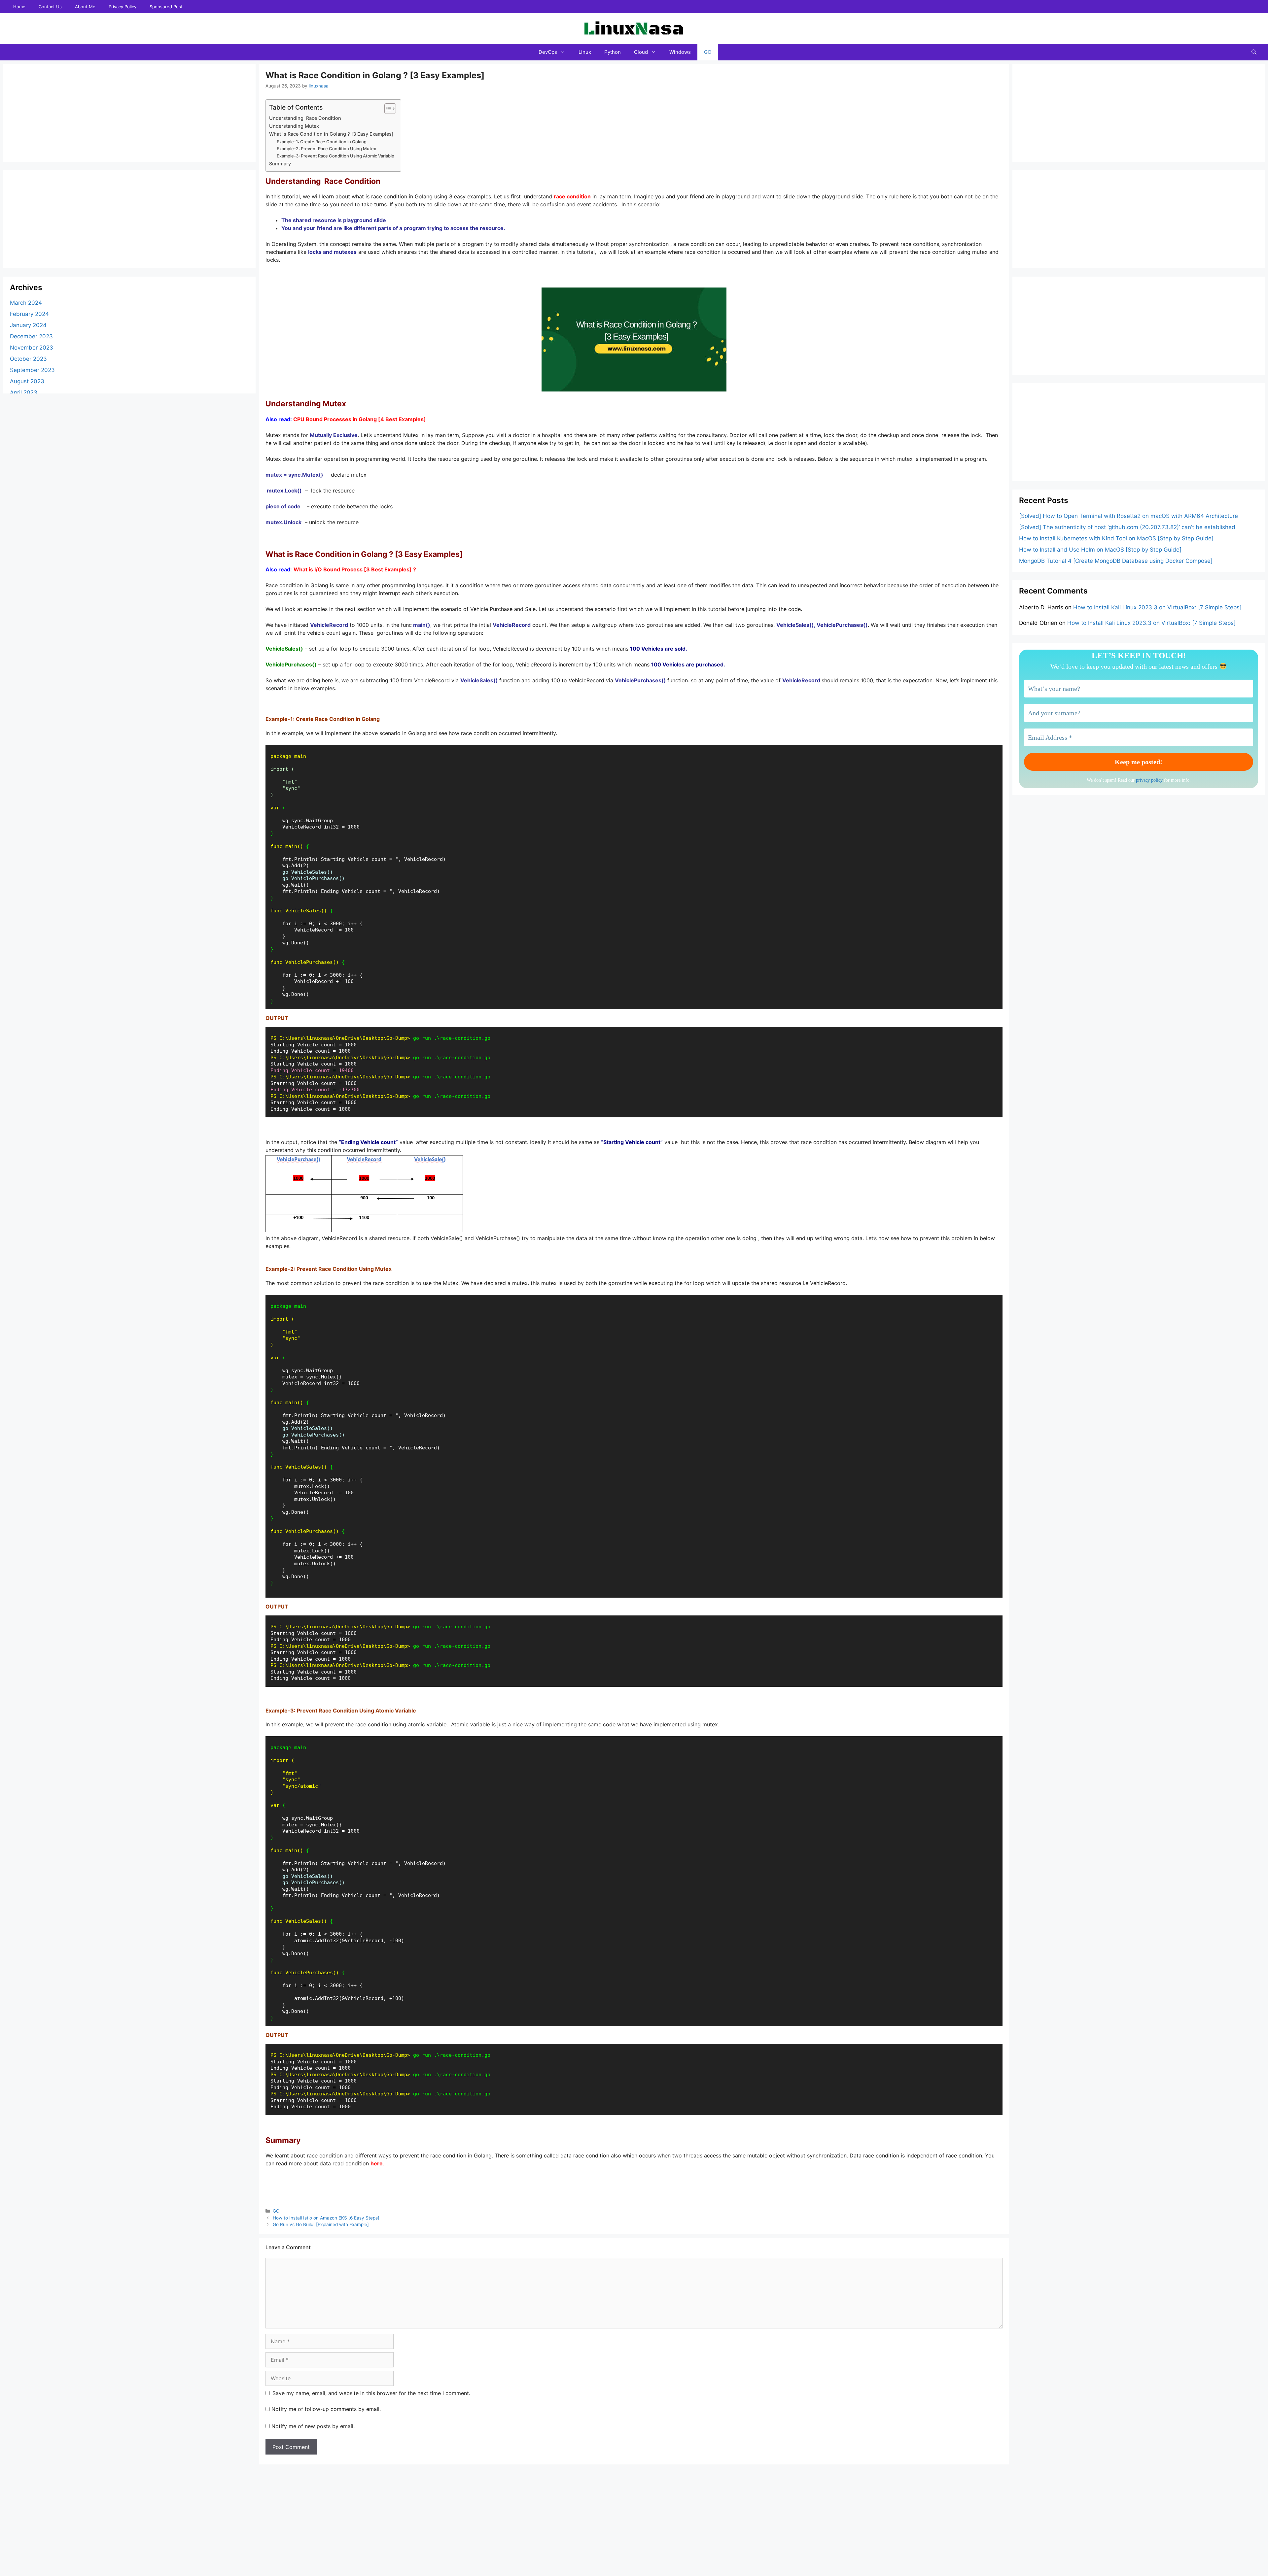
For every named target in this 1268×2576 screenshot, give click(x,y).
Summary (280, 164)
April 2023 (24, 393)
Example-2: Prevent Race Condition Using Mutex (326, 149)
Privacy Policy (123, 7)
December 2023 (31, 337)
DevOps (548, 52)
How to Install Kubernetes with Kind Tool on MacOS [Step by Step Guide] (1116, 538)
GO (708, 52)
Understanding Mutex (294, 126)
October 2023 (28, 359)
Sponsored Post (166, 7)
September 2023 (32, 370)
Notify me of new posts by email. (313, 2426)
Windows (680, 52)
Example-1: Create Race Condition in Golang (322, 142)
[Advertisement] (59, 112)
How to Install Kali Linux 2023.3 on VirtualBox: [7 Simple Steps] (1157, 607)
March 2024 (26, 303)
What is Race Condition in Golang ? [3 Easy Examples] (331, 134)
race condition (572, 196)
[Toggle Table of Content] (387, 109)
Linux (585, 52)
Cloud (641, 52)
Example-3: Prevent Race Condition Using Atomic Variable (335, 156)
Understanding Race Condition (305, 118)
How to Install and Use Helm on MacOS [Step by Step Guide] (1100, 550)
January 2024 (28, 325)
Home (19, 7)
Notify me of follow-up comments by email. (326, 2409)
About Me (85, 7)
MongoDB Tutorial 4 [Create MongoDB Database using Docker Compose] (1116, 561)
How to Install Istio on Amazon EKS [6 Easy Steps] (326, 2218)
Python (613, 52)
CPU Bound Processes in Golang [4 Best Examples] (360, 419)
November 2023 (32, 348)
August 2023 (27, 382)
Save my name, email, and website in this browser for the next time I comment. (371, 2393)
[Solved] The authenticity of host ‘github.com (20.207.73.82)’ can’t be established (1127, 527)
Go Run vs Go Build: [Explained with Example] (321, 2224)
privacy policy (1149, 780)
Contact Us (50, 7)
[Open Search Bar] (1254, 52)
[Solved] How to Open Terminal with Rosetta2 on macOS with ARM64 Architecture (1128, 516)
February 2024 (29, 314)
